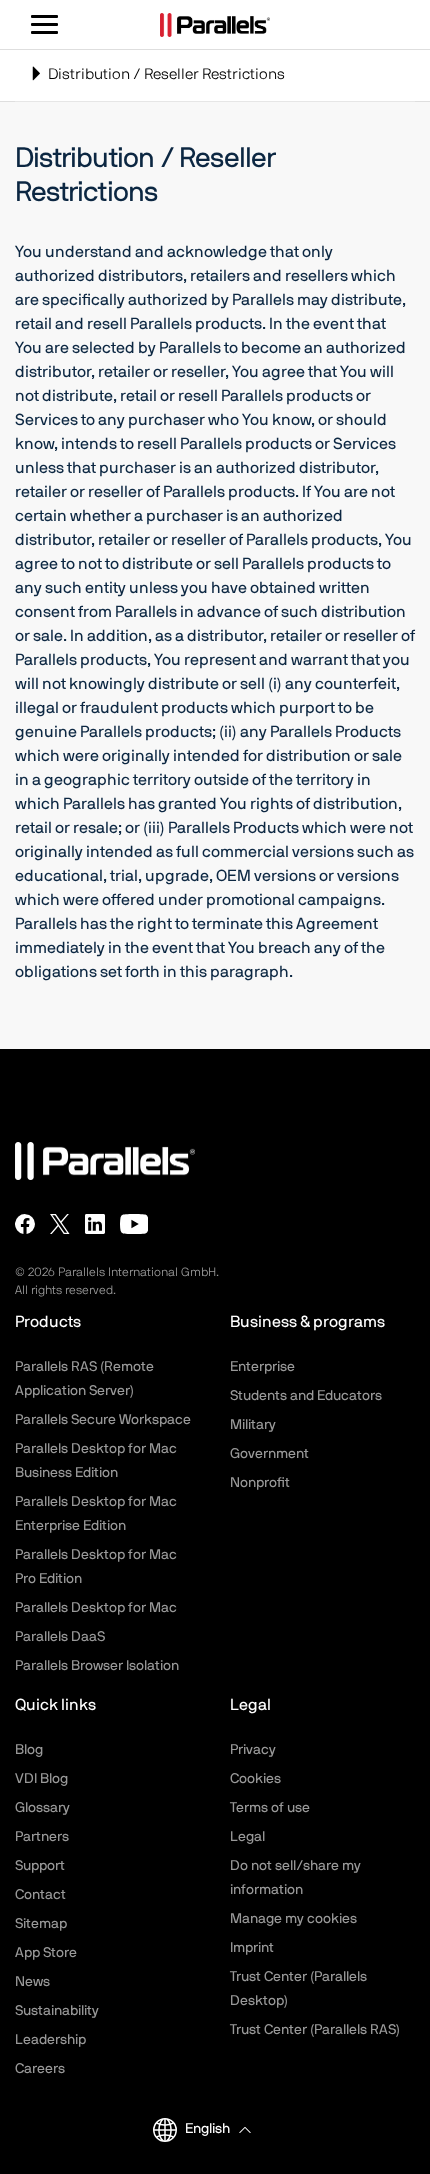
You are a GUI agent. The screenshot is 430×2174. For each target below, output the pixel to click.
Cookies (255, 1779)
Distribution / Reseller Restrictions (157, 83)
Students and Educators (306, 1396)
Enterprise (262, 1367)
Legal (247, 1837)
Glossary (42, 1808)
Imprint (252, 1948)
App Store (46, 1953)
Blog (29, 1750)
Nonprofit (260, 1483)
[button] (217, 2129)
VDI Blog (41, 1779)
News (32, 1982)
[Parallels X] (60, 1224)
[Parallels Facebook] (25, 1224)
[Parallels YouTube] (134, 1224)
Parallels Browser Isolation (97, 1666)
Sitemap (41, 1924)
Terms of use (270, 1808)
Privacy (253, 1750)
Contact (40, 1895)
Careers (40, 2069)
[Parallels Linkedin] (95, 1224)
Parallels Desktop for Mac (96, 1608)
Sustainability (57, 2011)
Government (269, 1454)
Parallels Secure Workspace (103, 1420)
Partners (42, 1837)
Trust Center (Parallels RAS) (315, 2030)
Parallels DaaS (60, 1637)
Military (253, 1425)
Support (40, 1866)
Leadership (50, 2040)
